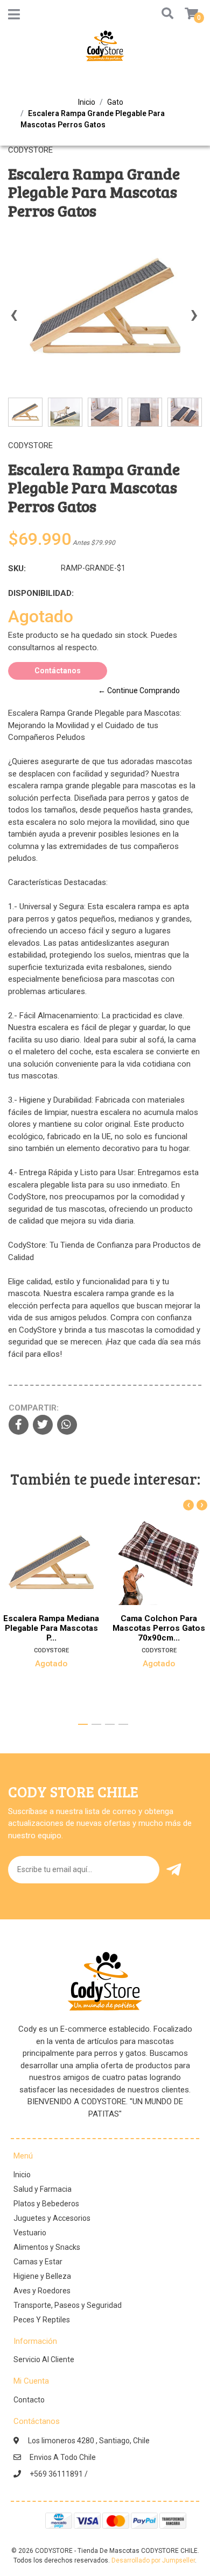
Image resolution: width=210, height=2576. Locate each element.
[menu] (184, 14)
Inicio (87, 102)
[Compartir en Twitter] (43, 1426)
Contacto (29, 2400)
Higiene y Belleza (42, 2276)
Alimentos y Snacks (47, 2247)
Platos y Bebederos (46, 2204)
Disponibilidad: (41, 593)
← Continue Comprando (139, 690)
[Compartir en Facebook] (19, 1426)
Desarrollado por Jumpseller (153, 2560)
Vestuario (30, 2233)
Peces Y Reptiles (42, 2320)
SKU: (17, 569)
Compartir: (34, 1408)
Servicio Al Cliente (44, 2359)
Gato (115, 102)
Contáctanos (58, 671)
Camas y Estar (38, 2262)
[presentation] (13, 320)
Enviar (176, 1870)
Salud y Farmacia (43, 2189)
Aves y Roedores (42, 2291)
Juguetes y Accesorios (52, 2218)
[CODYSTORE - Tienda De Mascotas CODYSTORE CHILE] (105, 49)
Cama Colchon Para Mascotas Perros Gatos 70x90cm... (159, 1628)
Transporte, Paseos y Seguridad (68, 2305)
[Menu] (14, 17)
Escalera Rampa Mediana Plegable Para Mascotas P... (51, 1628)
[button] (164, 14)
